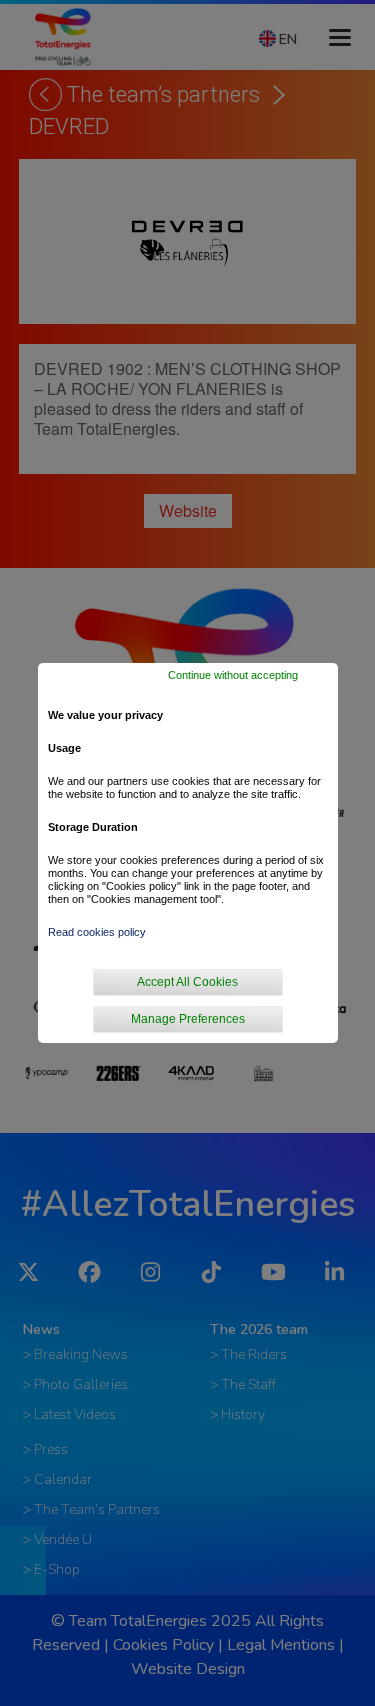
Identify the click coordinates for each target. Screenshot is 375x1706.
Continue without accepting (233, 675)
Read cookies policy (97, 932)
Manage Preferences (188, 1019)
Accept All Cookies (187, 982)
